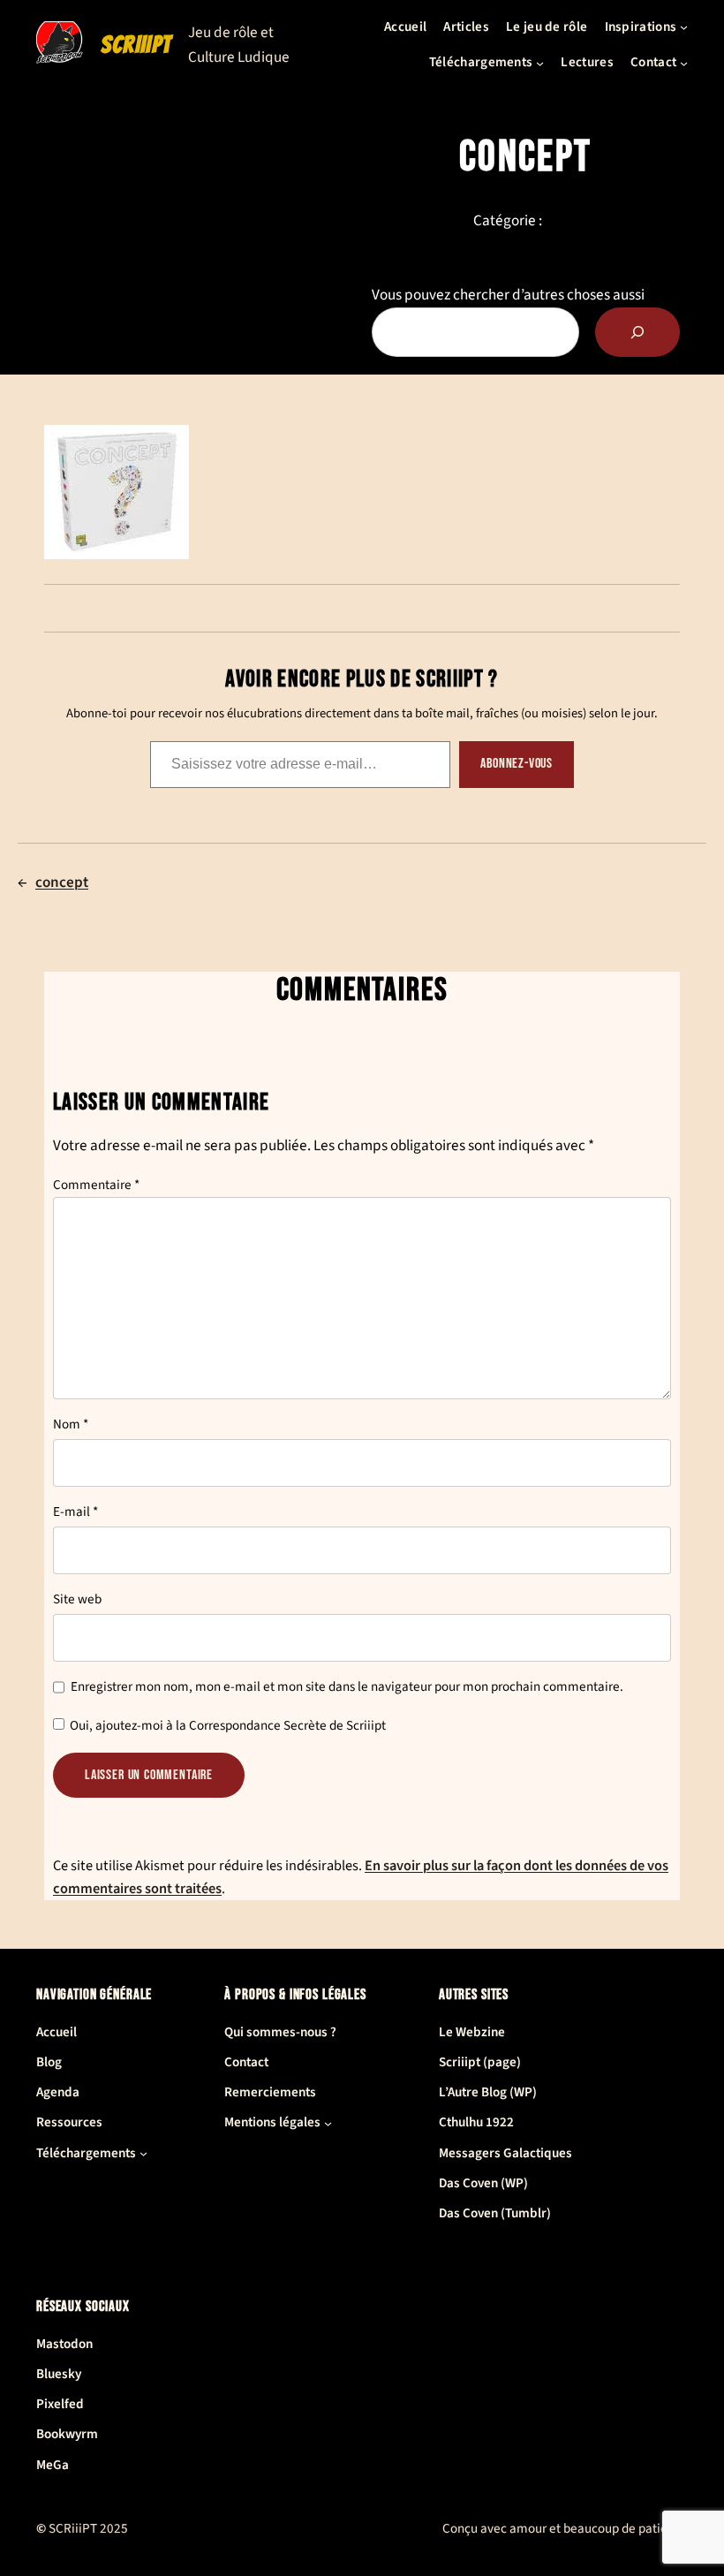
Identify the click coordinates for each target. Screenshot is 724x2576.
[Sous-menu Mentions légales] (328, 2123)
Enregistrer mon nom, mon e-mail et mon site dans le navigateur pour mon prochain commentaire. (347, 1687)
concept (62, 882)
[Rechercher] (637, 332)
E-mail (75, 1512)
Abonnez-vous (517, 764)
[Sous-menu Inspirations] (684, 27)
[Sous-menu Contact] (684, 62)
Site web (77, 1599)
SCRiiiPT (136, 45)
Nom (71, 1424)
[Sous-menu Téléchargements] (540, 62)
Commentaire (96, 1185)
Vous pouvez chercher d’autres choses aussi (508, 295)
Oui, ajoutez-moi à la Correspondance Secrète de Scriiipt (226, 1726)
